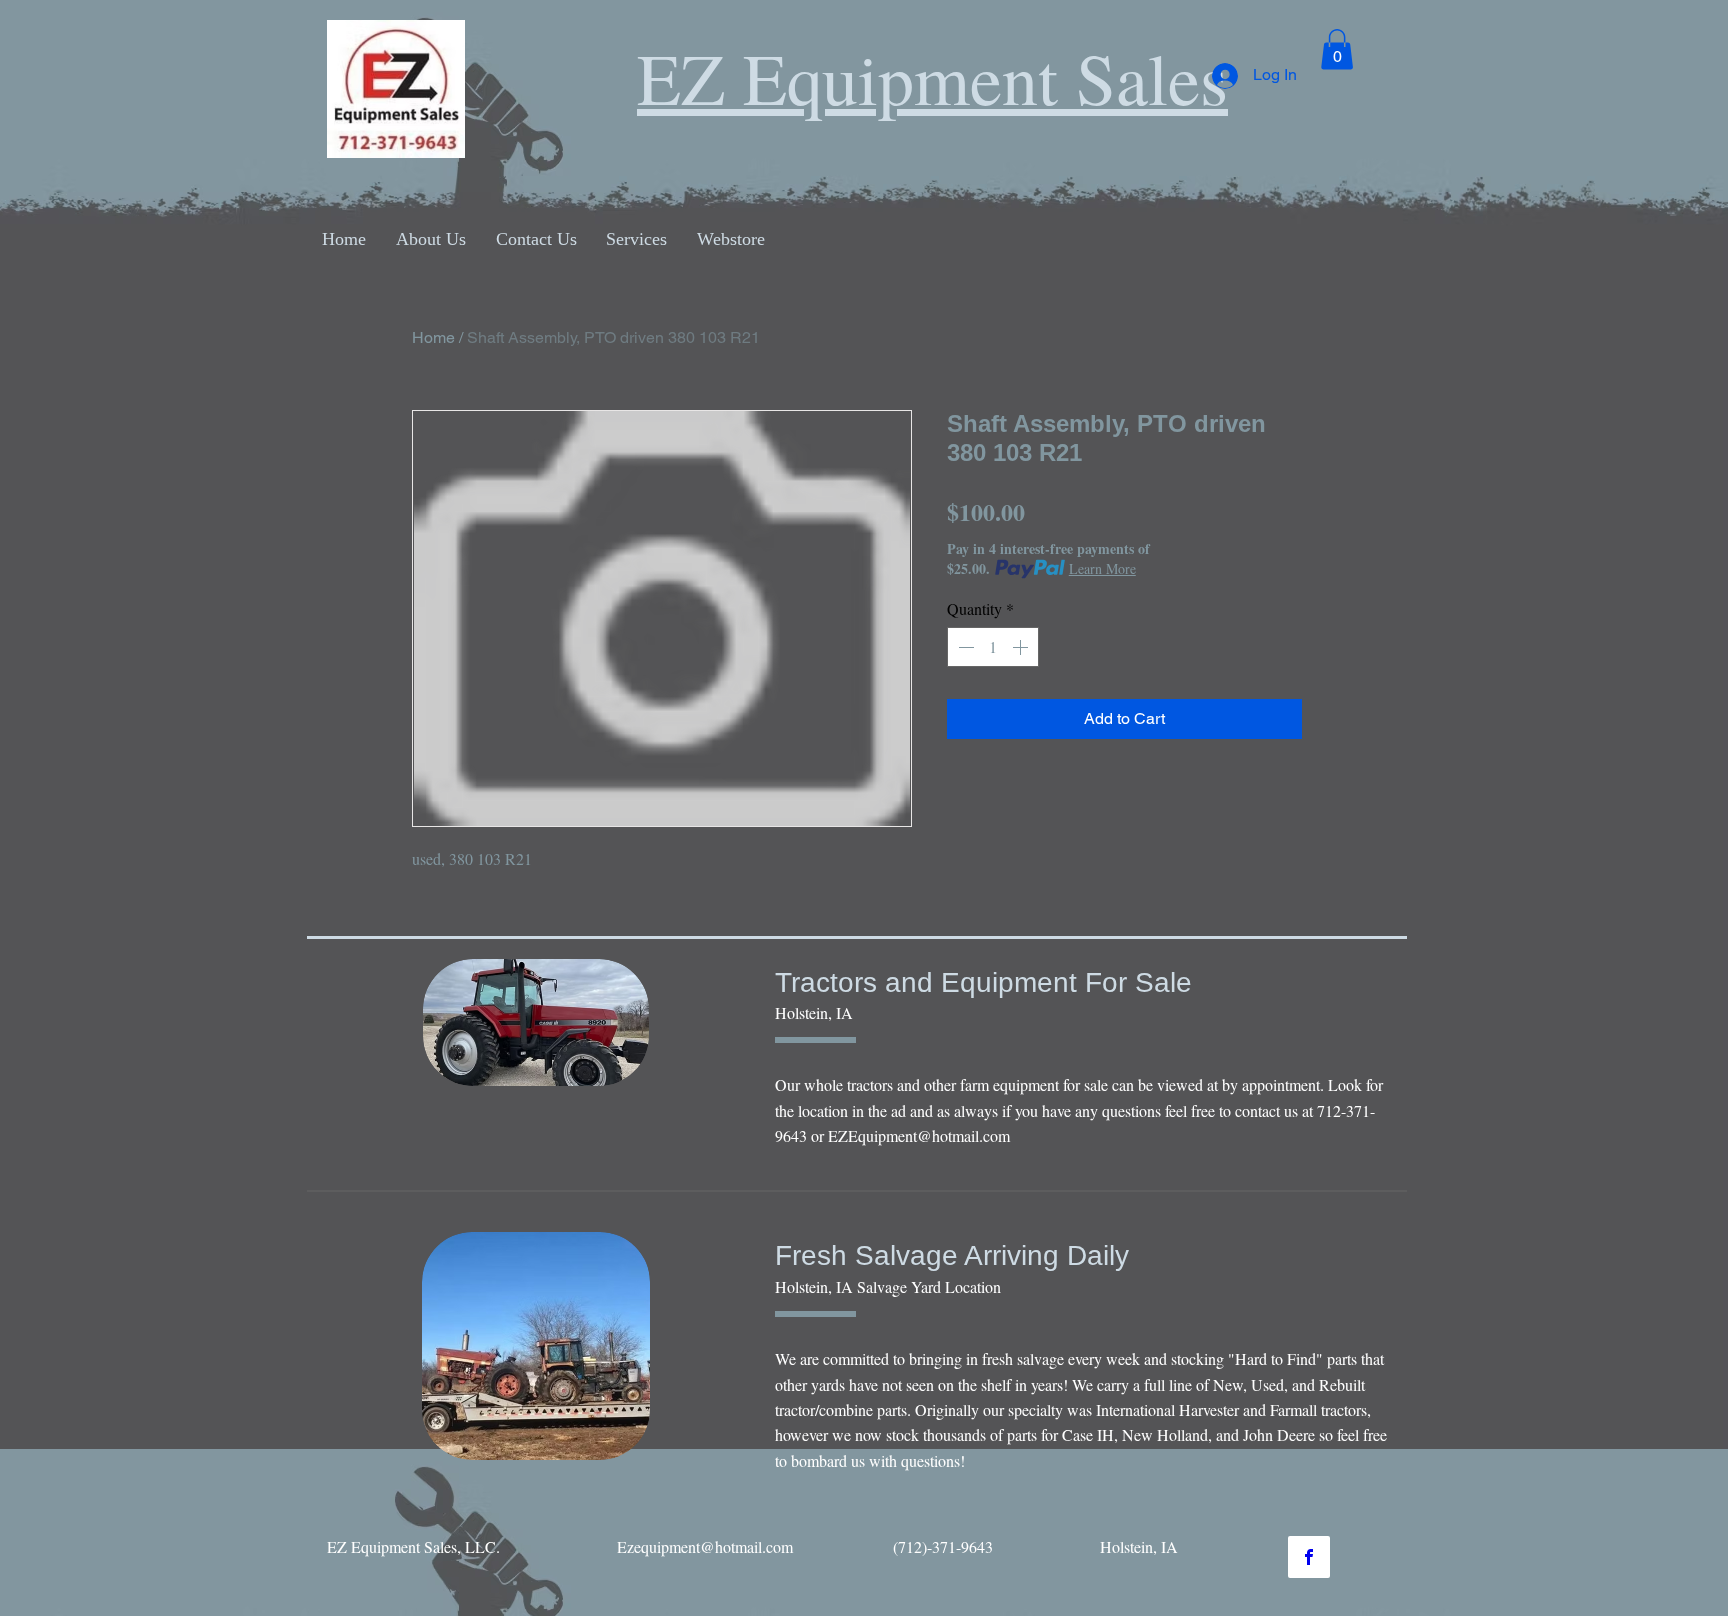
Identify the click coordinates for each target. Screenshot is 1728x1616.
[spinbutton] (993, 647)
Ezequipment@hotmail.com (705, 1546)
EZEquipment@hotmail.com (919, 1135)
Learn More (1102, 568)
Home (433, 337)
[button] (1337, 49)
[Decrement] (964, 647)
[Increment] (1022, 647)
